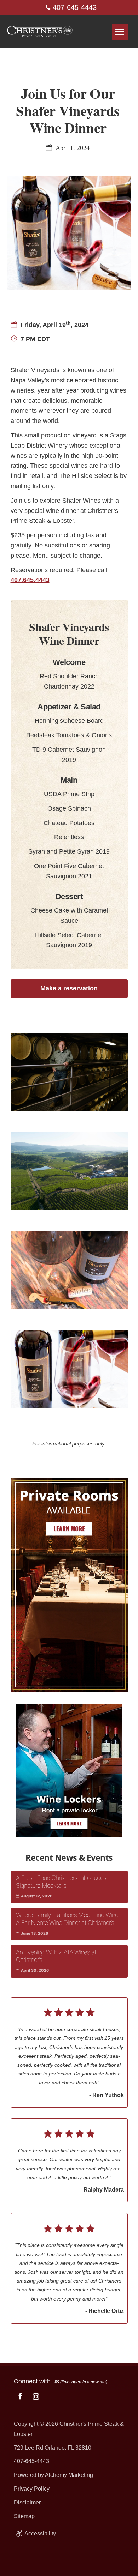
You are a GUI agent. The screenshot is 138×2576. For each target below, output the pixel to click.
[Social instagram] (36, 2396)
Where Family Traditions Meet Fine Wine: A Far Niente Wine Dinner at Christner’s (68, 1919)
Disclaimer (27, 2502)
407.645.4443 (30, 580)
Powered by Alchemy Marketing (53, 2475)
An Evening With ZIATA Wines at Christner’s (56, 1956)
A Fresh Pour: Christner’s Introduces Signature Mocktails (61, 1882)
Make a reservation (69, 988)
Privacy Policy (32, 2489)
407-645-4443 (74, 7)
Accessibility (40, 2533)
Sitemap (24, 2516)
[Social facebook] (20, 2397)
